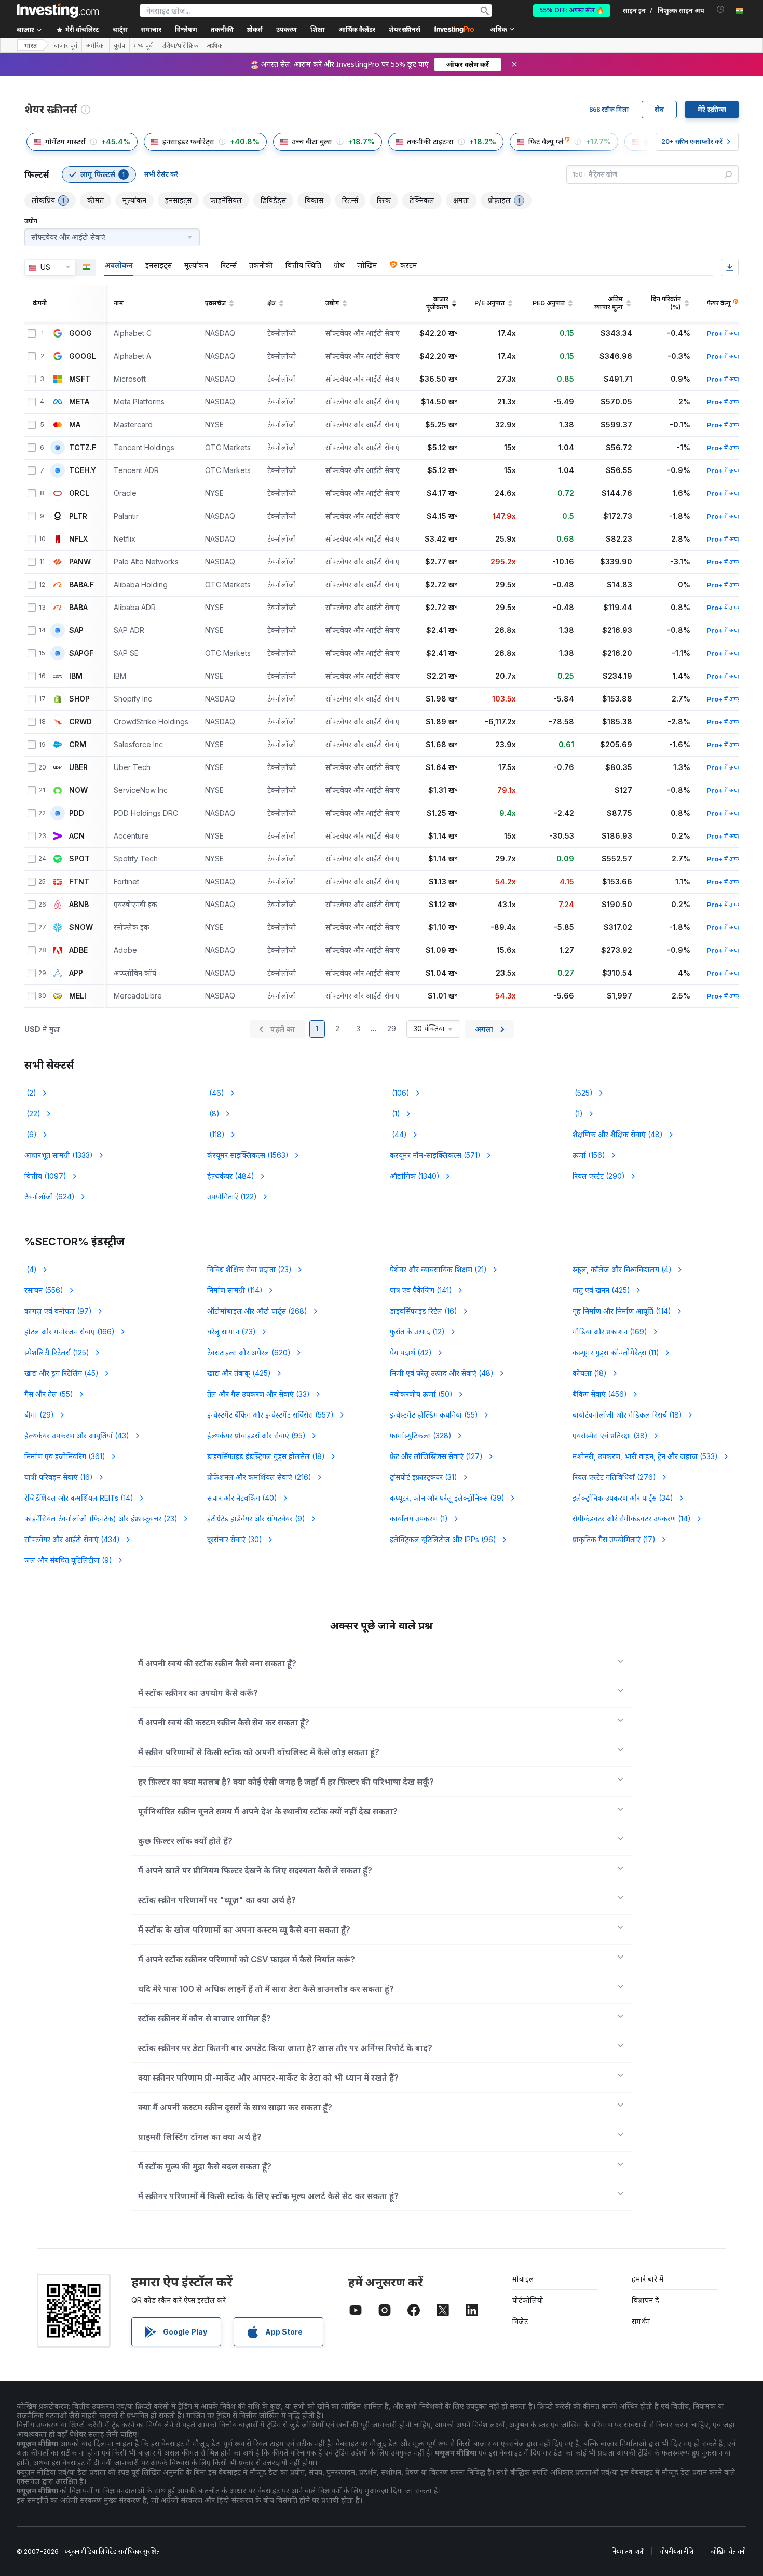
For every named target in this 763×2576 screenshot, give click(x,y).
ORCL (79, 493)
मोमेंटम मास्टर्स (65, 141)
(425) (601, 1290)
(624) (50, 1197)
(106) (400, 1093)
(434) (72, 1539)
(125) (57, 1352)
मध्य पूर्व (143, 46)
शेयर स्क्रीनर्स (405, 29)
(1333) (59, 1155)
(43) (77, 1435)
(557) (270, 1415)
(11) (616, 1352)
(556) (44, 1290)
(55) (49, 1394)
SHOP (79, 699)
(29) (39, 1415)
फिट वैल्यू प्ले (546, 141)
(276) (614, 1477)
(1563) (248, 1155)
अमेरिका (96, 46)
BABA (78, 608)
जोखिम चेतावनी (728, 2551)
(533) (645, 1456)
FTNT (79, 882)
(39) (447, 1498)
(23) (249, 1269)
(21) (438, 1269)
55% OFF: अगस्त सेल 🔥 (572, 10)
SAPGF (81, 653)
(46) (216, 1093)
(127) (436, 1456)
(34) (623, 1498)
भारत (30, 45)
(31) (424, 1477)
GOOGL (83, 356)
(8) (213, 1114)
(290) (599, 1176)
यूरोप (119, 46)
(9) (256, 1519)
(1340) (415, 1176)
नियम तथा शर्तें (627, 2551)
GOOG (80, 333)
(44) (398, 1134)
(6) (31, 1134)
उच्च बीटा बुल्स (312, 141)
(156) (589, 1155)
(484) (231, 1176)
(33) (258, 1394)
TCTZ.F (83, 448)
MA (75, 425)
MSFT (80, 379)
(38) (610, 1435)
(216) (259, 1477)
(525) (583, 1093)
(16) (424, 1311)
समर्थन (641, 2321)
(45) (62, 1373)
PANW (80, 562)
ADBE (78, 950)
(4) (31, 1269)
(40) (242, 1498)
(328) (421, 1435)
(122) (232, 1197)
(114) (235, 1290)
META (79, 402)
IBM (76, 676)
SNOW (81, 927)
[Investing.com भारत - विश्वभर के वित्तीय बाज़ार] (58, 10)
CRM (78, 745)
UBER (78, 767)
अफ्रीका (215, 46)
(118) (216, 1134)
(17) (614, 1539)
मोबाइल (523, 2279)
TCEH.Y (83, 470)
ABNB (79, 905)
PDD (77, 813)
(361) (65, 1456)
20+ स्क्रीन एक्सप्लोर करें (692, 141)
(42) (411, 1352)
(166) (70, 1332)
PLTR (78, 516)
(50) (421, 1394)
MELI (78, 996)
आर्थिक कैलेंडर (357, 29)
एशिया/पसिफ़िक (180, 46)
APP (76, 973)
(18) (590, 1373)
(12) (417, 1332)
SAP (76, 630)
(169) (610, 1332)
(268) (257, 1311)
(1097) (45, 1176)
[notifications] (721, 10)
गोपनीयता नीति (677, 2551)
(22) (32, 1114)
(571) (435, 1155)
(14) (79, 1498)
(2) (30, 1093)
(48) (618, 1134)
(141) (421, 1290)
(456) (600, 1394)
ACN (77, 836)
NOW (78, 790)
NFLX (78, 539)
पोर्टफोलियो (528, 2300)
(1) (395, 1114)
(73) (231, 1332)
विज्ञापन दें (645, 2300)
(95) (256, 1435)
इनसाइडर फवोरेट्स (188, 141)
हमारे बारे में (648, 2279)
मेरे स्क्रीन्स (712, 109)
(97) (58, 1311)
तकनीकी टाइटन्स (430, 141)
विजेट (520, 2321)
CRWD (80, 722)
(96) (443, 1539)
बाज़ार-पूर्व (66, 46)
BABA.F (81, 585)
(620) (249, 1352)
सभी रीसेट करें (161, 174)
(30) (235, 1539)
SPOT (79, 859)
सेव (659, 109)
